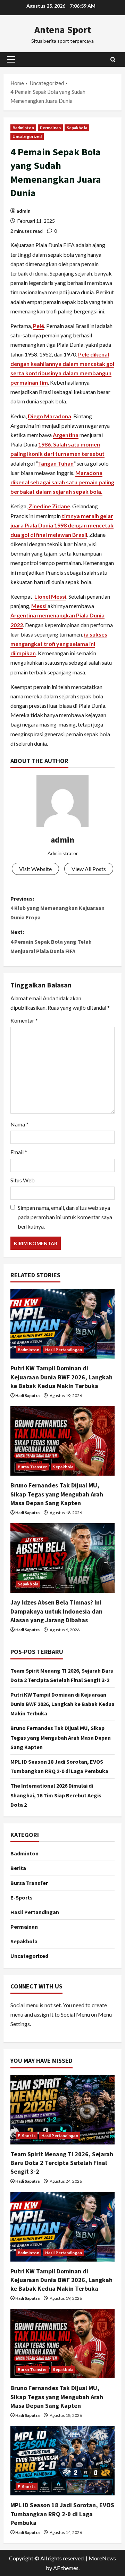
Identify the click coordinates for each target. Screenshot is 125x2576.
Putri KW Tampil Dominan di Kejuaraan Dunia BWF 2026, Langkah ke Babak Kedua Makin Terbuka (61, 1377)
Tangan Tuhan (56, 463)
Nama (19, 1124)
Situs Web (23, 1180)
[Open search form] (113, 59)
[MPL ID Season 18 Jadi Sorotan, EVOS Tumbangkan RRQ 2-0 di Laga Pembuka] (62, 2461)
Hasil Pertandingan (64, 1350)
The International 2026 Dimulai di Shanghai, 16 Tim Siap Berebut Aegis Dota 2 (56, 1795)
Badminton (23, 128)
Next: (51, 941)
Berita (18, 1868)
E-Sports (22, 1897)
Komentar (24, 1020)
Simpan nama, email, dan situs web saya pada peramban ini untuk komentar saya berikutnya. (65, 1217)
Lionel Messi (50, 596)
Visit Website (35, 869)
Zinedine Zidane (49, 506)
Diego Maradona (49, 416)
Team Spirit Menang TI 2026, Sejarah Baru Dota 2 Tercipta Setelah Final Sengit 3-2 (62, 2163)
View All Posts (89, 869)
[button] (11, 59)
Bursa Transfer (32, 1467)
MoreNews (102, 2558)
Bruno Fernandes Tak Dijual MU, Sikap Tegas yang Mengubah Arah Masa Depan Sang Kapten (57, 1494)
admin (23, 211)
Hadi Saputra (27, 1396)
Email (19, 1152)
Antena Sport (63, 30)
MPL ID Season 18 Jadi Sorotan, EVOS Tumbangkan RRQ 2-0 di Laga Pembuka (62, 2514)
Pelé (39, 326)
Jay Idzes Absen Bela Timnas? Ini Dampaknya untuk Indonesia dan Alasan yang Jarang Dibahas (56, 1611)
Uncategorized (27, 136)
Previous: (57, 908)
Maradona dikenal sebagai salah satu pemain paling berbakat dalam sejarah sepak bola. (62, 482)
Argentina (66, 435)
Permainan (50, 128)
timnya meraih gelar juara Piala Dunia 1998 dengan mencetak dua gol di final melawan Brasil (62, 525)
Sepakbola (77, 128)
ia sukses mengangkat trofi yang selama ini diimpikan (59, 644)
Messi (39, 606)
